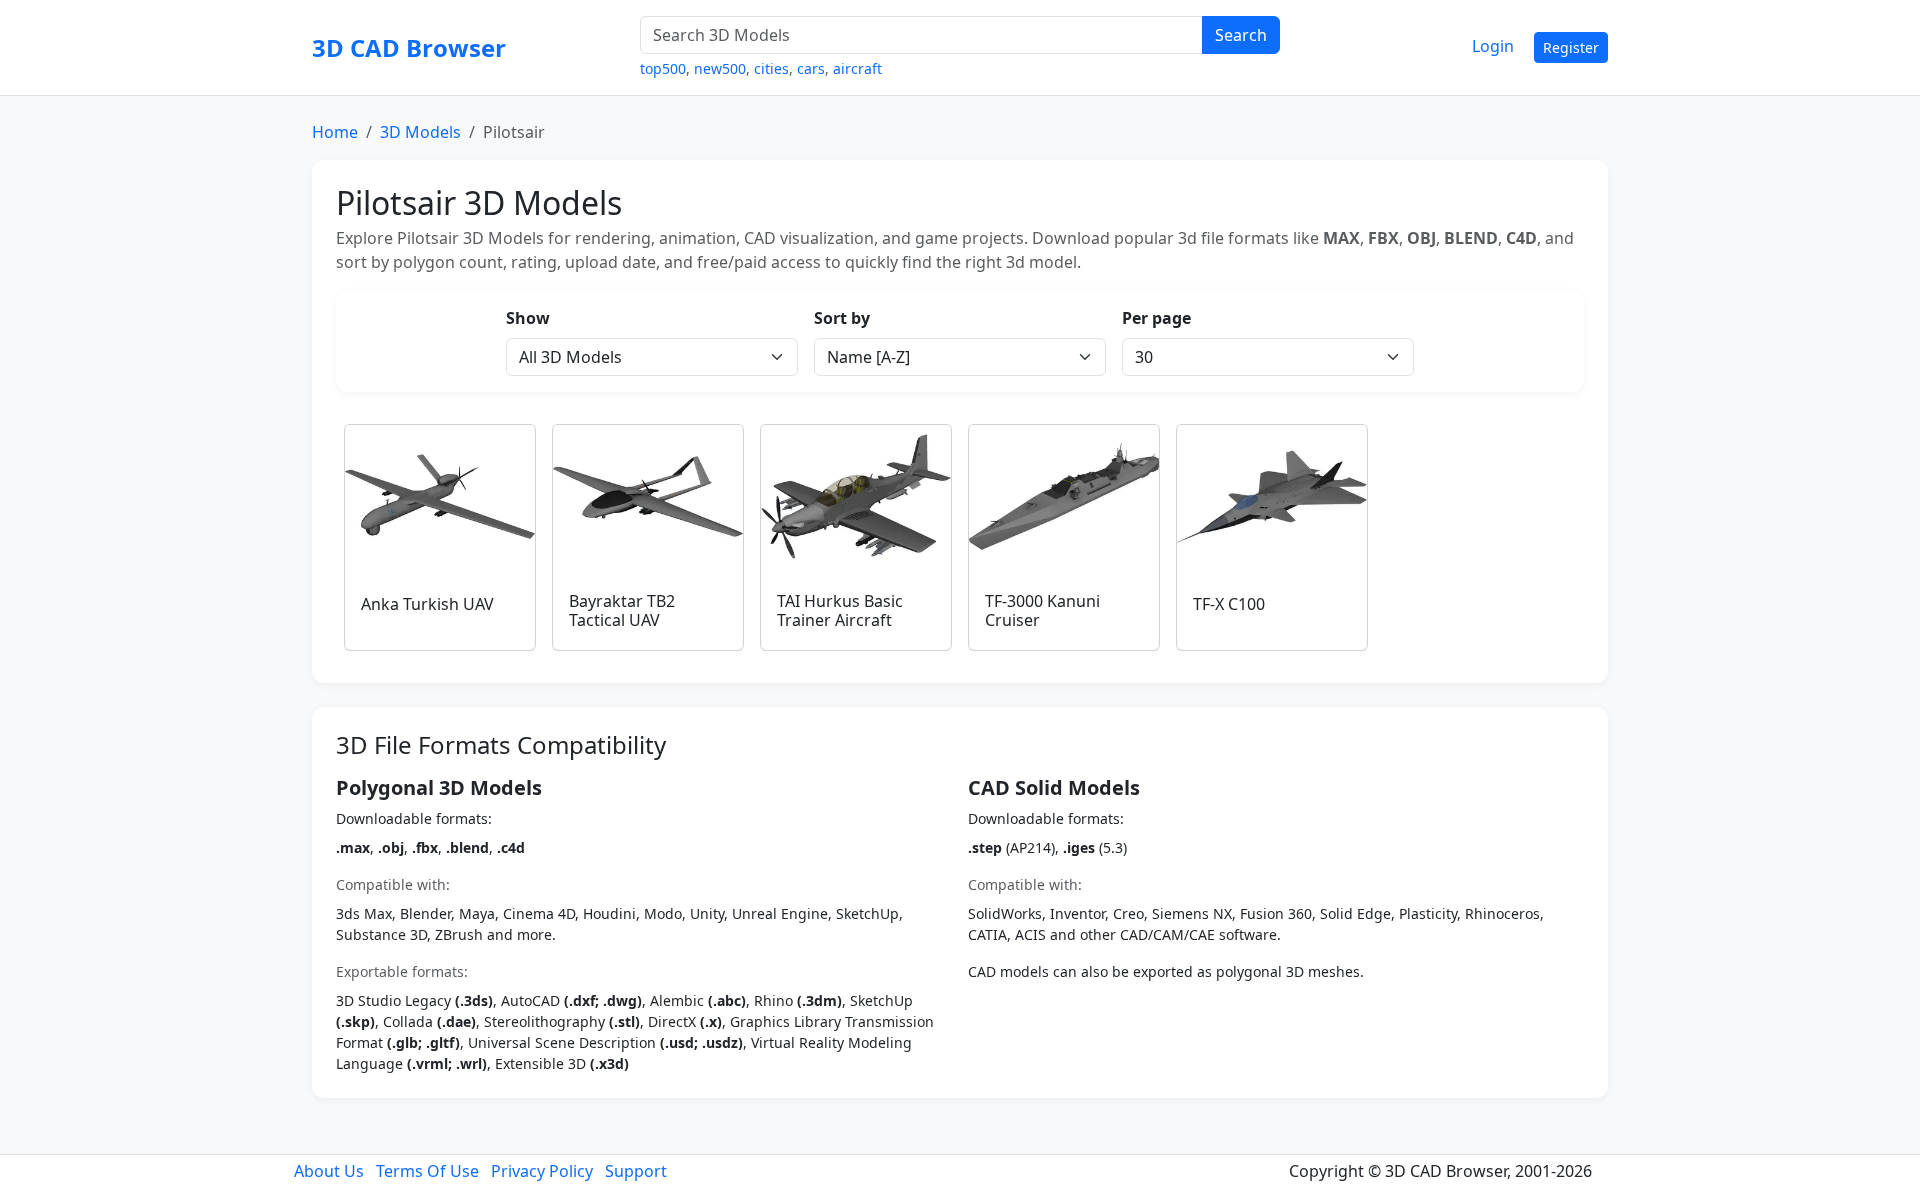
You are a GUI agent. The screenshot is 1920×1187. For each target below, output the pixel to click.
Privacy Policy (542, 1171)
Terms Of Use (427, 1171)
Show (528, 318)
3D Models (420, 132)
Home (335, 132)
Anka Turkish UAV (427, 604)
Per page (1156, 318)
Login (1493, 46)
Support (636, 1171)
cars (811, 68)
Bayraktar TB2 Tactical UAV (622, 610)
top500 (663, 68)
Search (1241, 35)
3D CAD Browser (409, 47)
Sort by (842, 318)
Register (1571, 47)
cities (771, 68)
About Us (329, 1171)
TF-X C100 (1229, 604)
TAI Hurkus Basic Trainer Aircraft (840, 610)
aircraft (857, 68)
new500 (720, 68)
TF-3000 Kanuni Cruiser (1042, 610)
